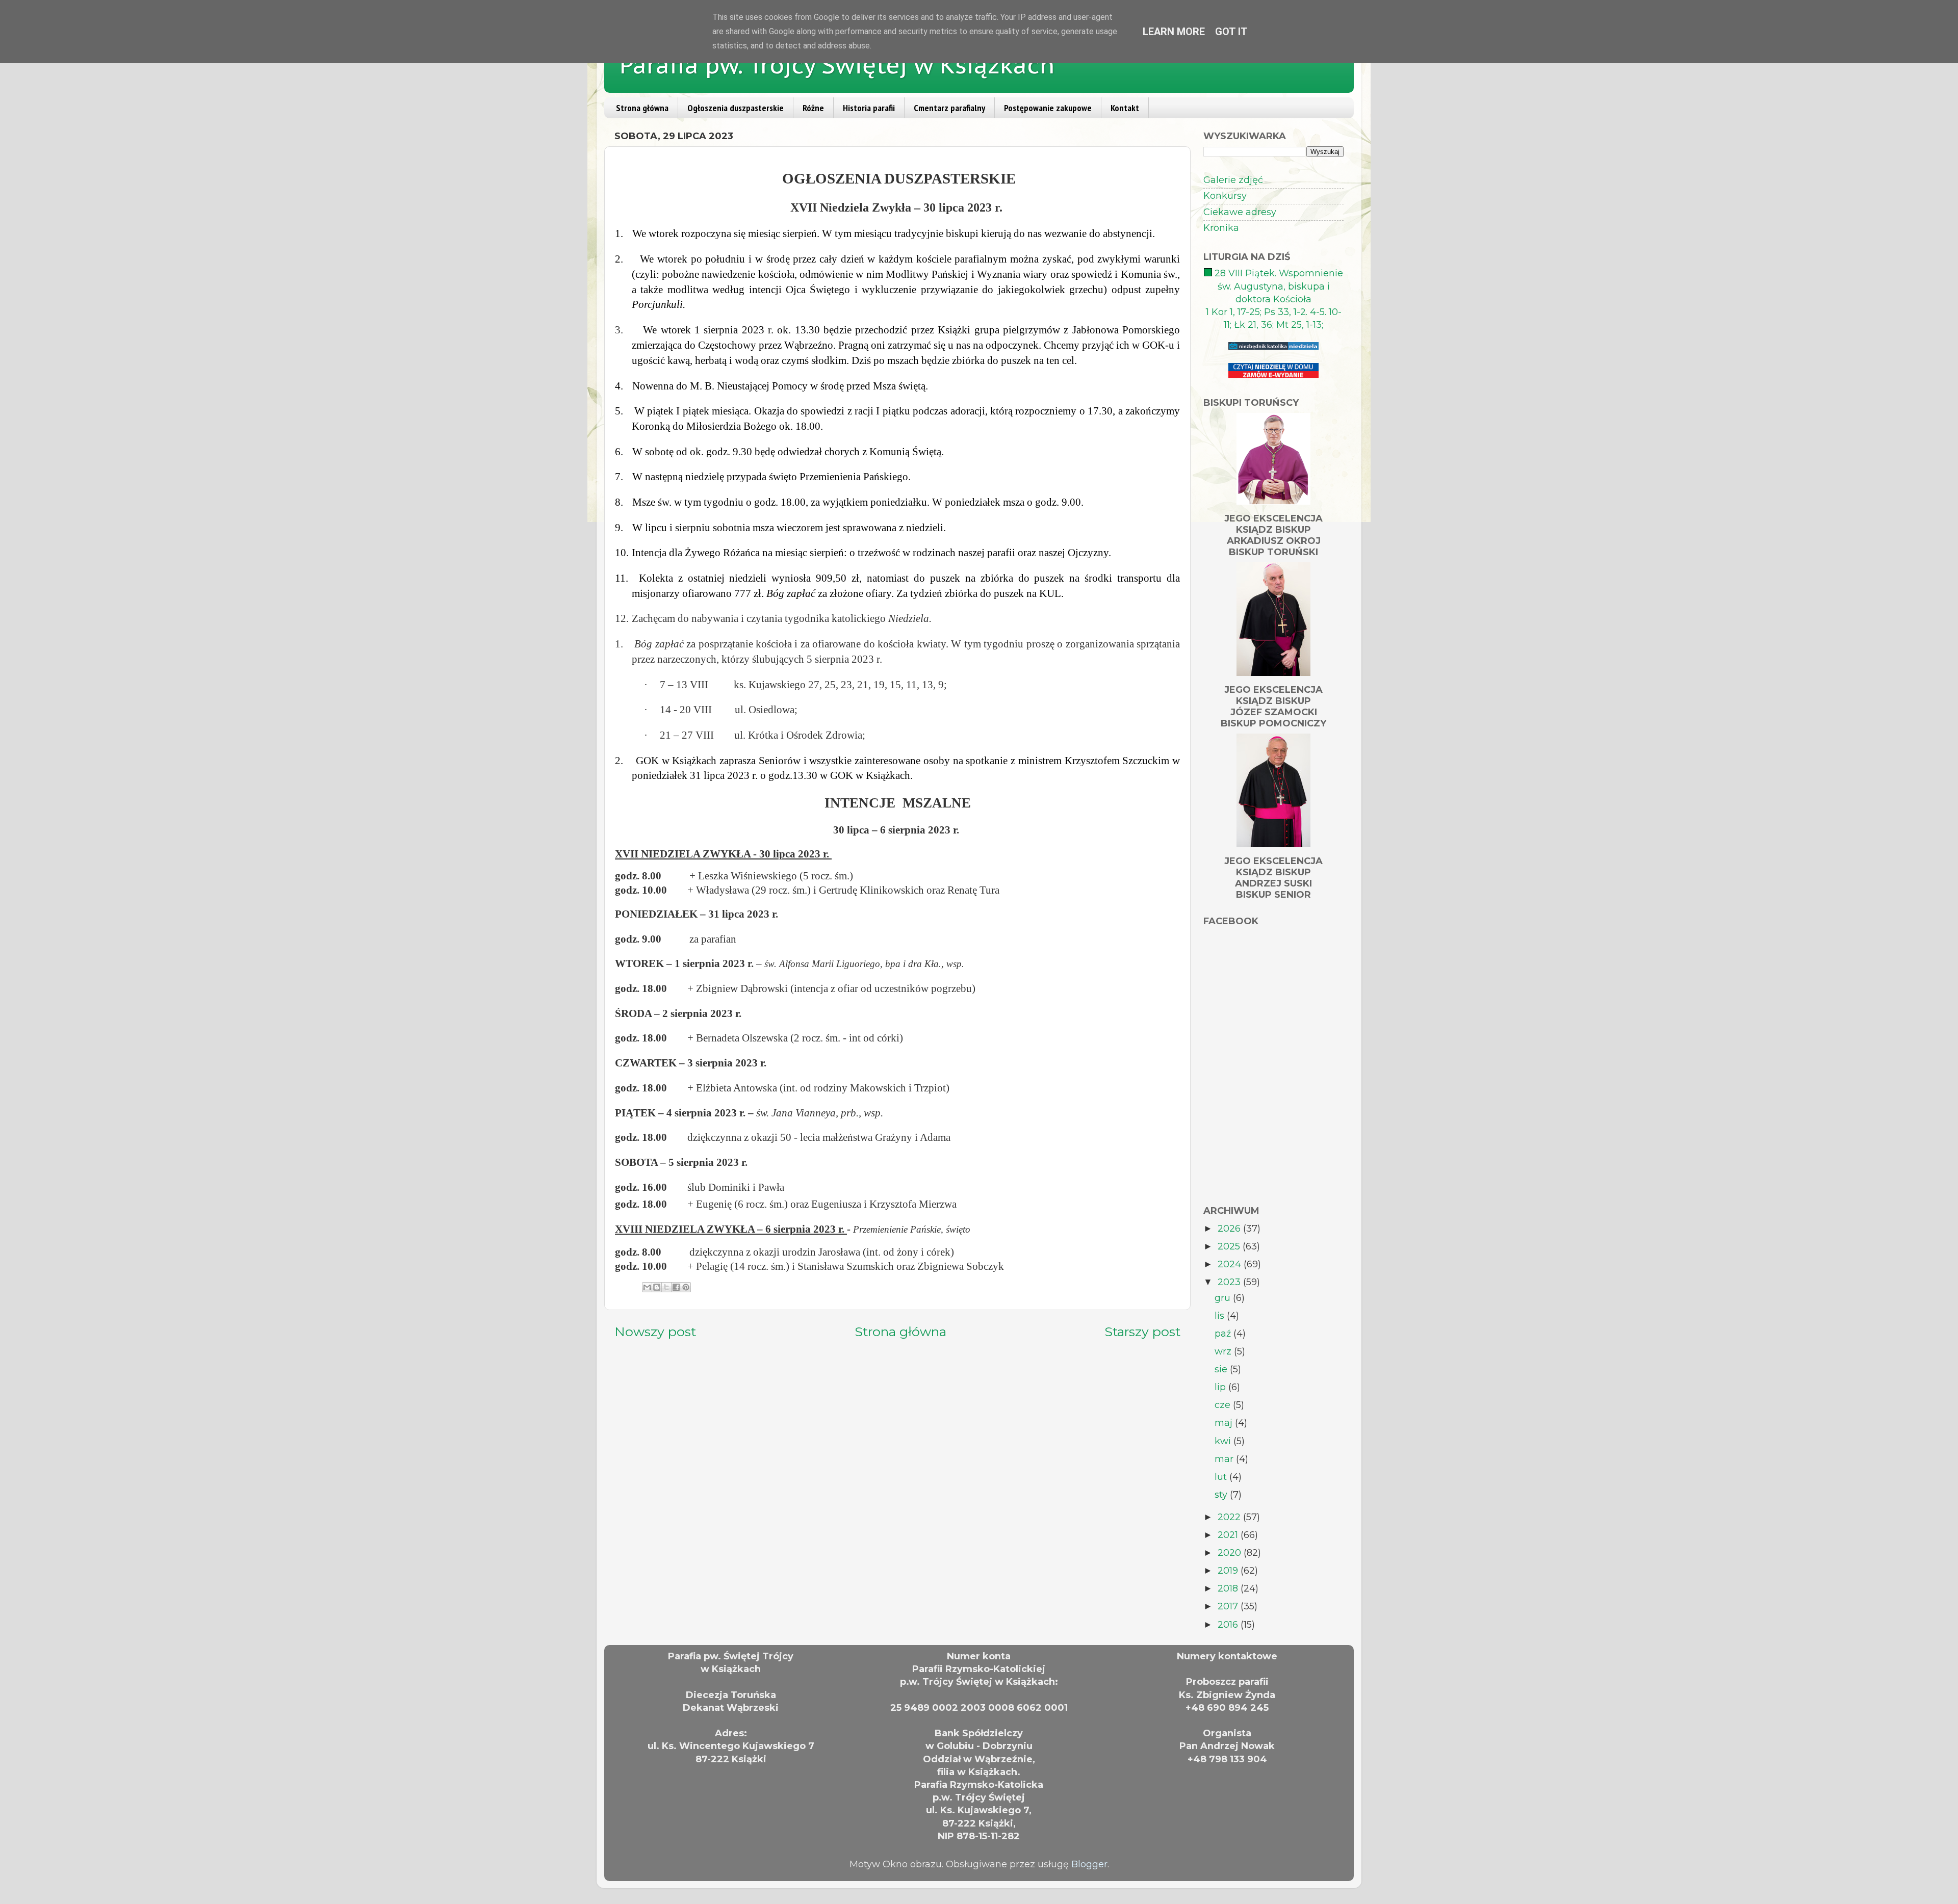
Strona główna (642, 108)
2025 (1230, 1246)
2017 (1229, 1606)
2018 (1229, 1588)
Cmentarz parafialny (949, 108)
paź (1224, 1334)
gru (1224, 1298)
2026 (1230, 1229)
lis (1221, 1316)
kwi (1224, 1441)
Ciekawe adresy (1240, 212)
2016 (1229, 1625)
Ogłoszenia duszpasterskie (736, 108)
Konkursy (1225, 196)
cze (1224, 1405)
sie (1222, 1369)
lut (1222, 1477)
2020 (1231, 1553)
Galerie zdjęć (1233, 180)
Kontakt (1125, 108)
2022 (1230, 1517)
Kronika (1221, 228)
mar (1225, 1459)
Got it (1231, 32)
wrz (1224, 1351)
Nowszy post (655, 1332)
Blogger (1089, 1864)
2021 (1229, 1535)
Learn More (1174, 32)
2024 (1231, 1264)
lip (1221, 1387)
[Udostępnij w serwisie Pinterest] (686, 1287)
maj (1225, 1423)
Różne (813, 108)
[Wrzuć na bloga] (657, 1287)
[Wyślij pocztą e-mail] (647, 1287)
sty (1222, 1495)
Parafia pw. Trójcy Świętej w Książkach (837, 65)
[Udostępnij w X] (666, 1287)
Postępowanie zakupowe (1048, 108)
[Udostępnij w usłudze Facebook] (676, 1287)
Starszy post (1142, 1332)
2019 (1229, 1571)
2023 (1230, 1282)
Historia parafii (869, 108)
